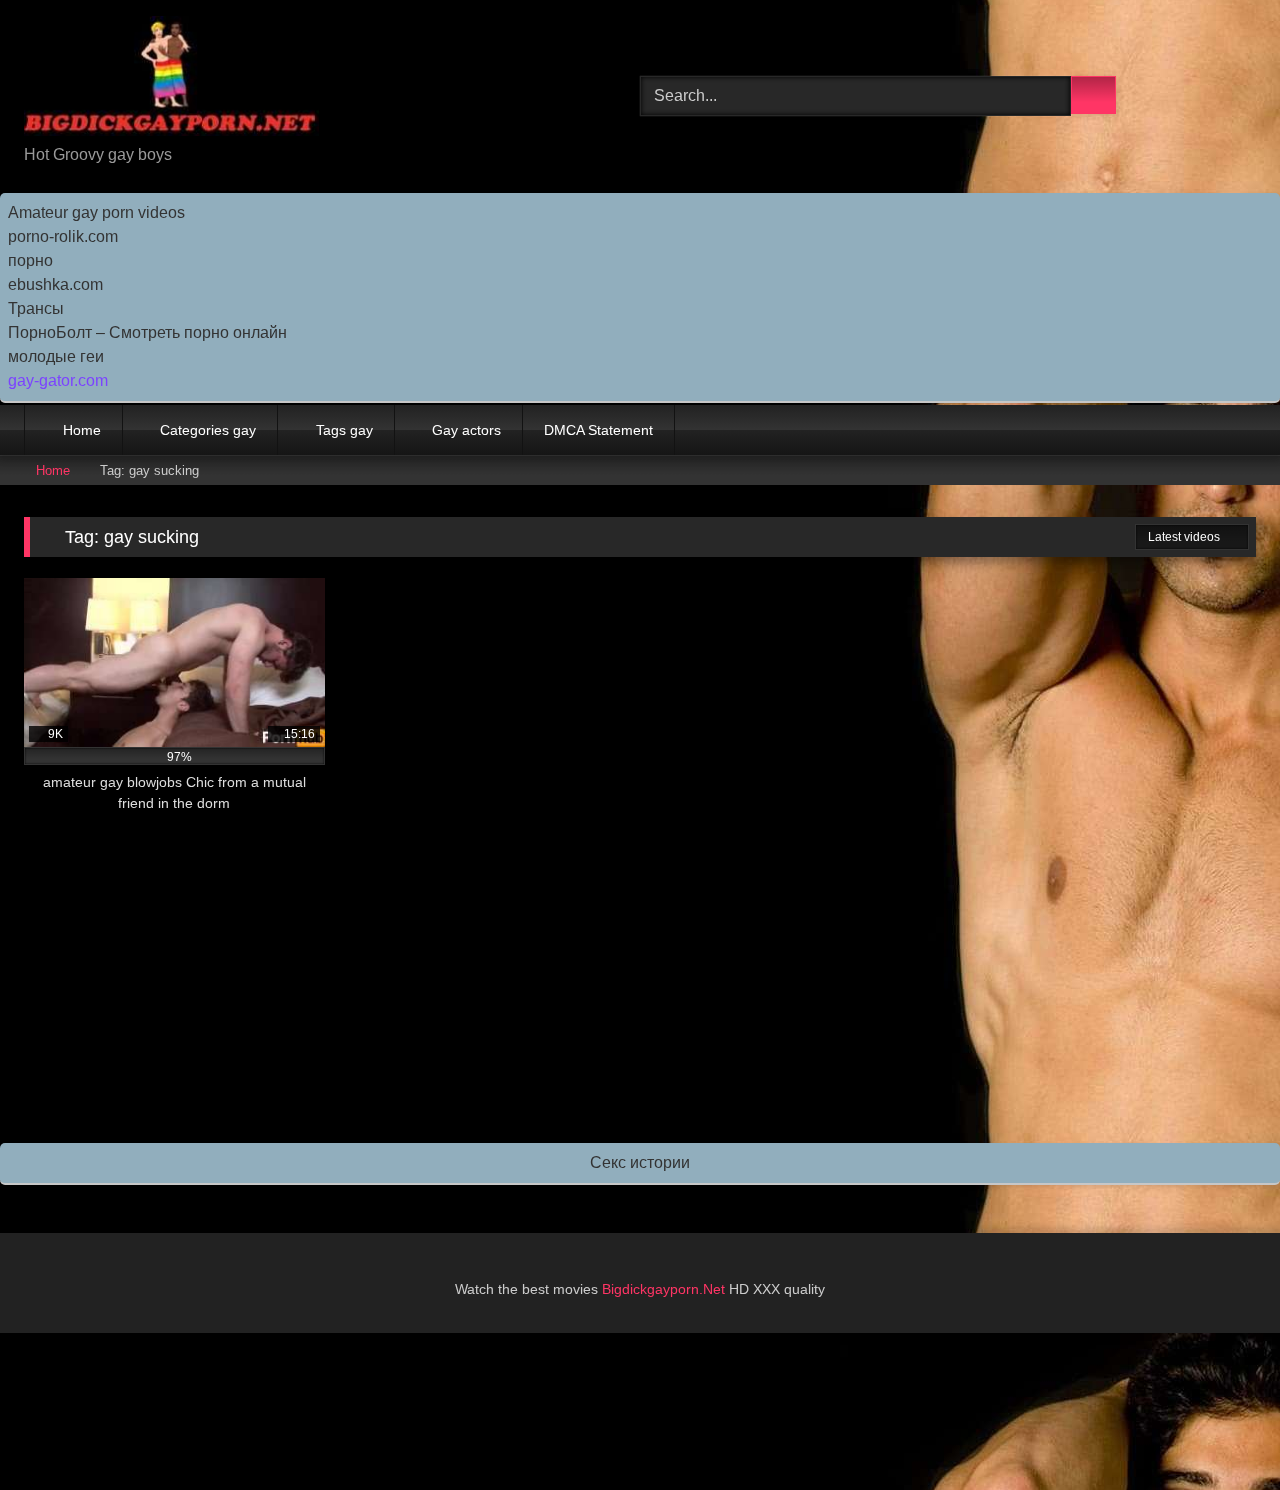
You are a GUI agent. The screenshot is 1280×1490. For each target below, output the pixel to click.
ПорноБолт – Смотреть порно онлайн (147, 332)
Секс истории (640, 1162)
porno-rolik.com (63, 236)
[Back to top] (1220, 1430)
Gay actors (466, 430)
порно (30, 260)
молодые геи (56, 356)
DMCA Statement (598, 430)
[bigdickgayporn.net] (171, 79)
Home (82, 430)
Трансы (36, 308)
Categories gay (208, 430)
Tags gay (344, 430)
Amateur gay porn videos (96, 212)
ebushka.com (55, 284)
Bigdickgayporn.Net (665, 1289)
